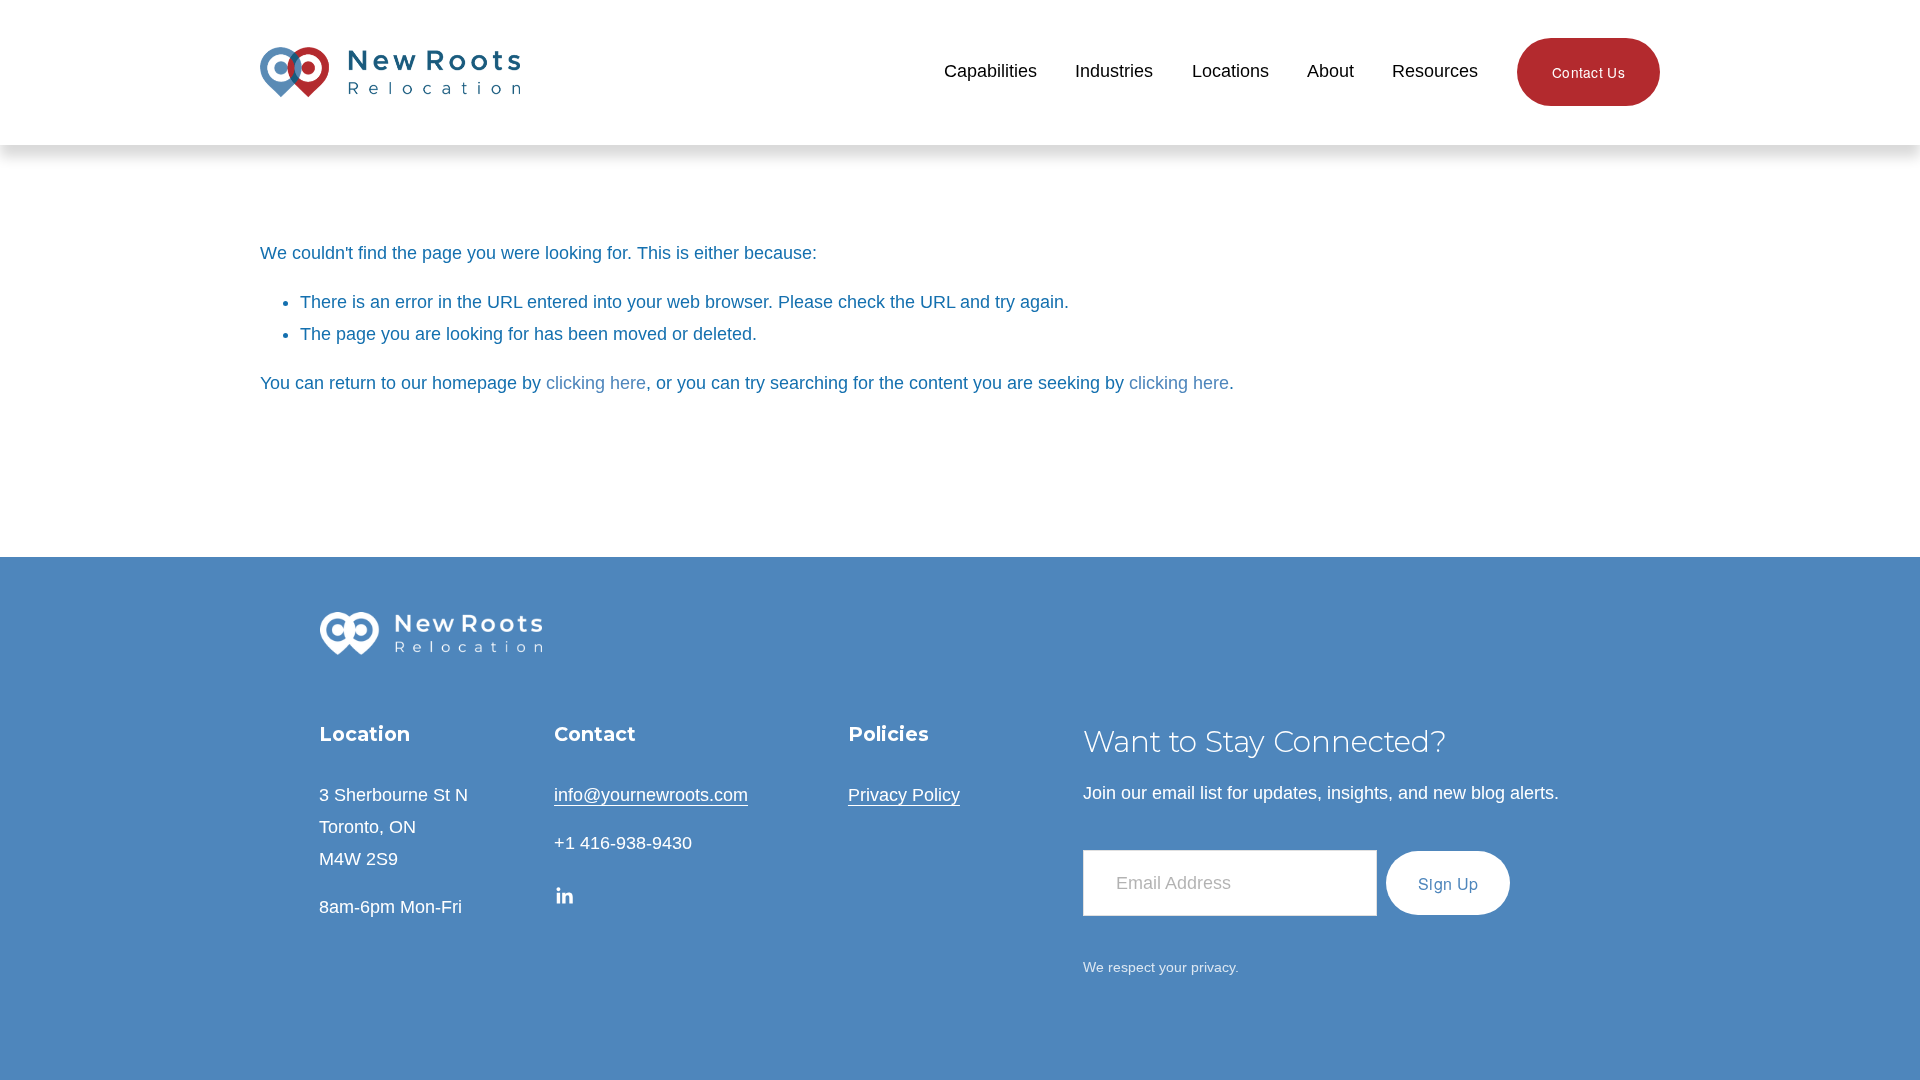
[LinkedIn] (564, 896)
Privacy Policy (904, 795)
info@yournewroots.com (651, 795)
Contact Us (1588, 72)
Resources (1435, 71)
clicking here (596, 383)
